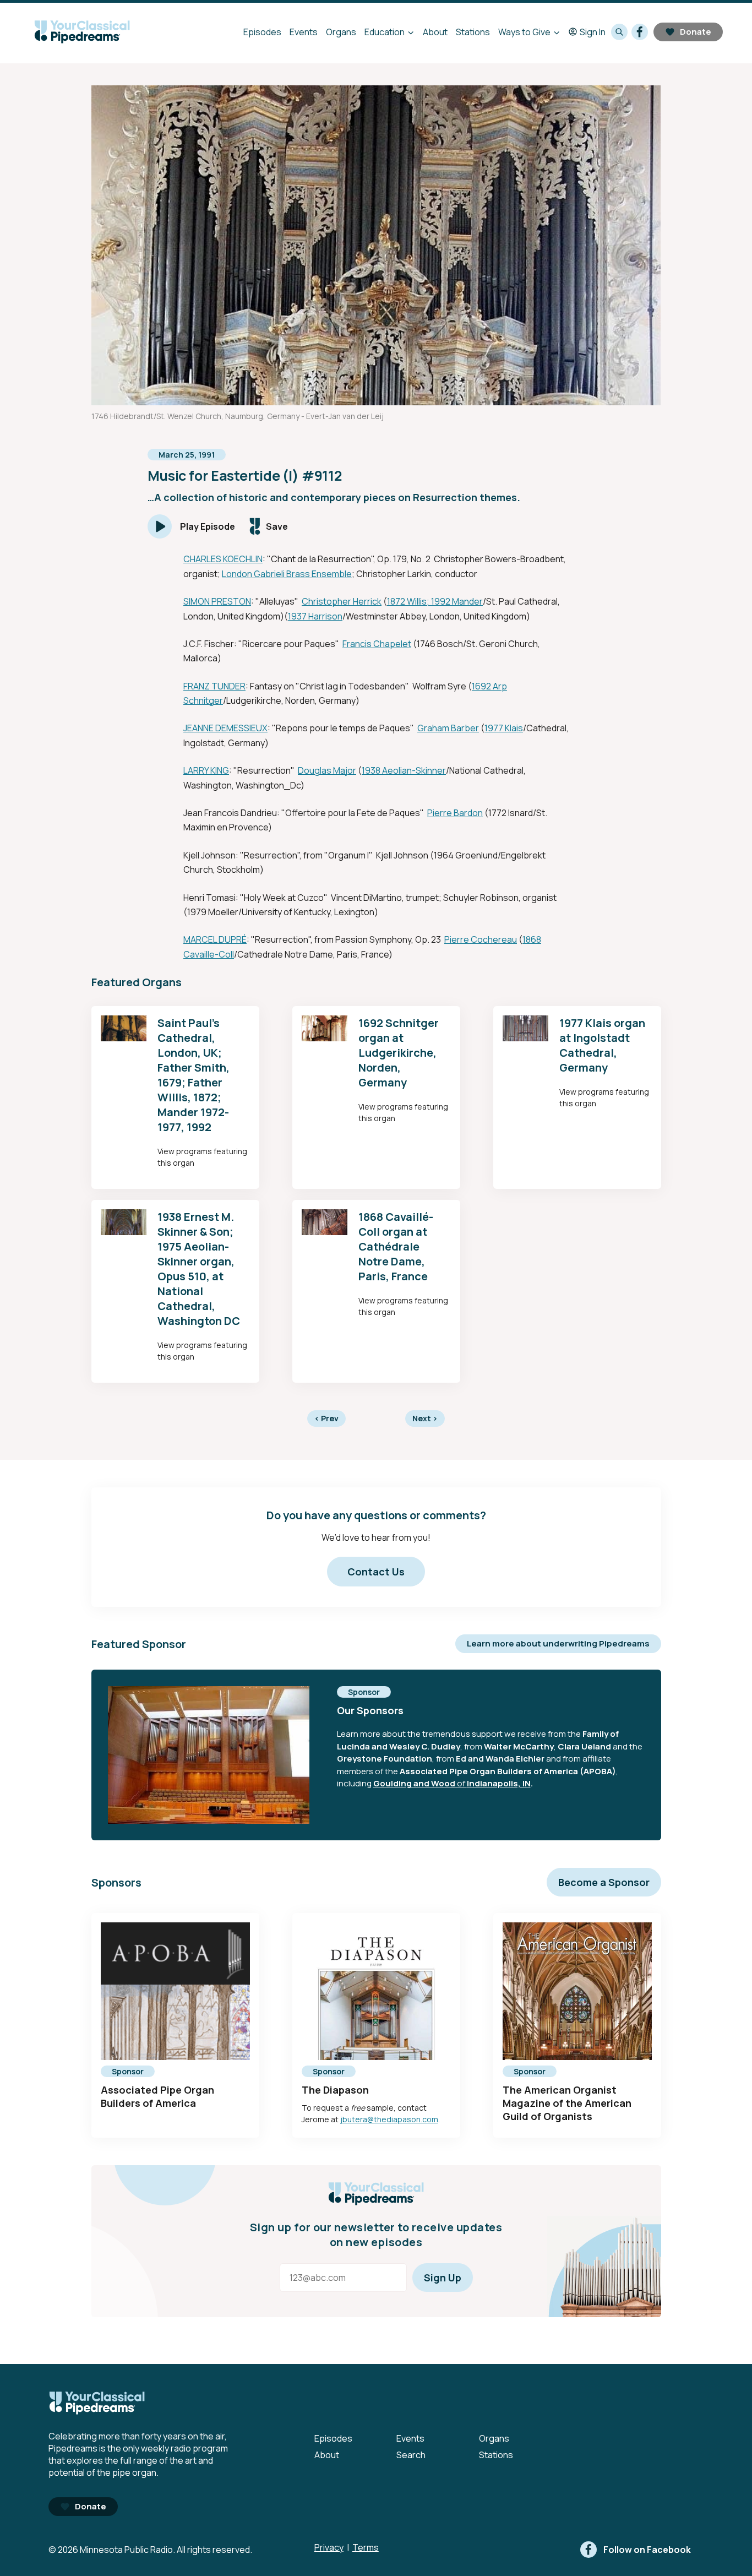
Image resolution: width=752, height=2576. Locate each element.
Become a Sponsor (604, 1882)
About (435, 32)
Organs (341, 32)
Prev (326, 1418)
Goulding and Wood (414, 1783)
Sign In (593, 32)
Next (425, 1418)
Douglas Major (327, 770)
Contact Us (376, 1572)
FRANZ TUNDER (214, 686)
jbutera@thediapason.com (389, 2119)
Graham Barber (448, 728)
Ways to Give (524, 32)
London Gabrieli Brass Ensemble (287, 574)
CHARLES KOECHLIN (223, 559)
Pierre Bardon (455, 813)
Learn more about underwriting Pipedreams (558, 1643)
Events (304, 32)
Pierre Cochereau (481, 939)
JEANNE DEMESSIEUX (225, 728)
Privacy (329, 2547)
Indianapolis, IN (499, 1783)
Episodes (262, 32)
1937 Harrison (315, 616)
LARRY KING (206, 770)
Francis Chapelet (377, 644)
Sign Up (443, 2278)
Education (385, 32)
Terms (366, 2547)
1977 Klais (504, 728)
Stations (473, 32)
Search (411, 2455)
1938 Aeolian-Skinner (404, 770)
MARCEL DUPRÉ (215, 939)
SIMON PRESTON (217, 601)
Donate (696, 32)
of (461, 1783)
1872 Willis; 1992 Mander (435, 601)
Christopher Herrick (342, 601)
